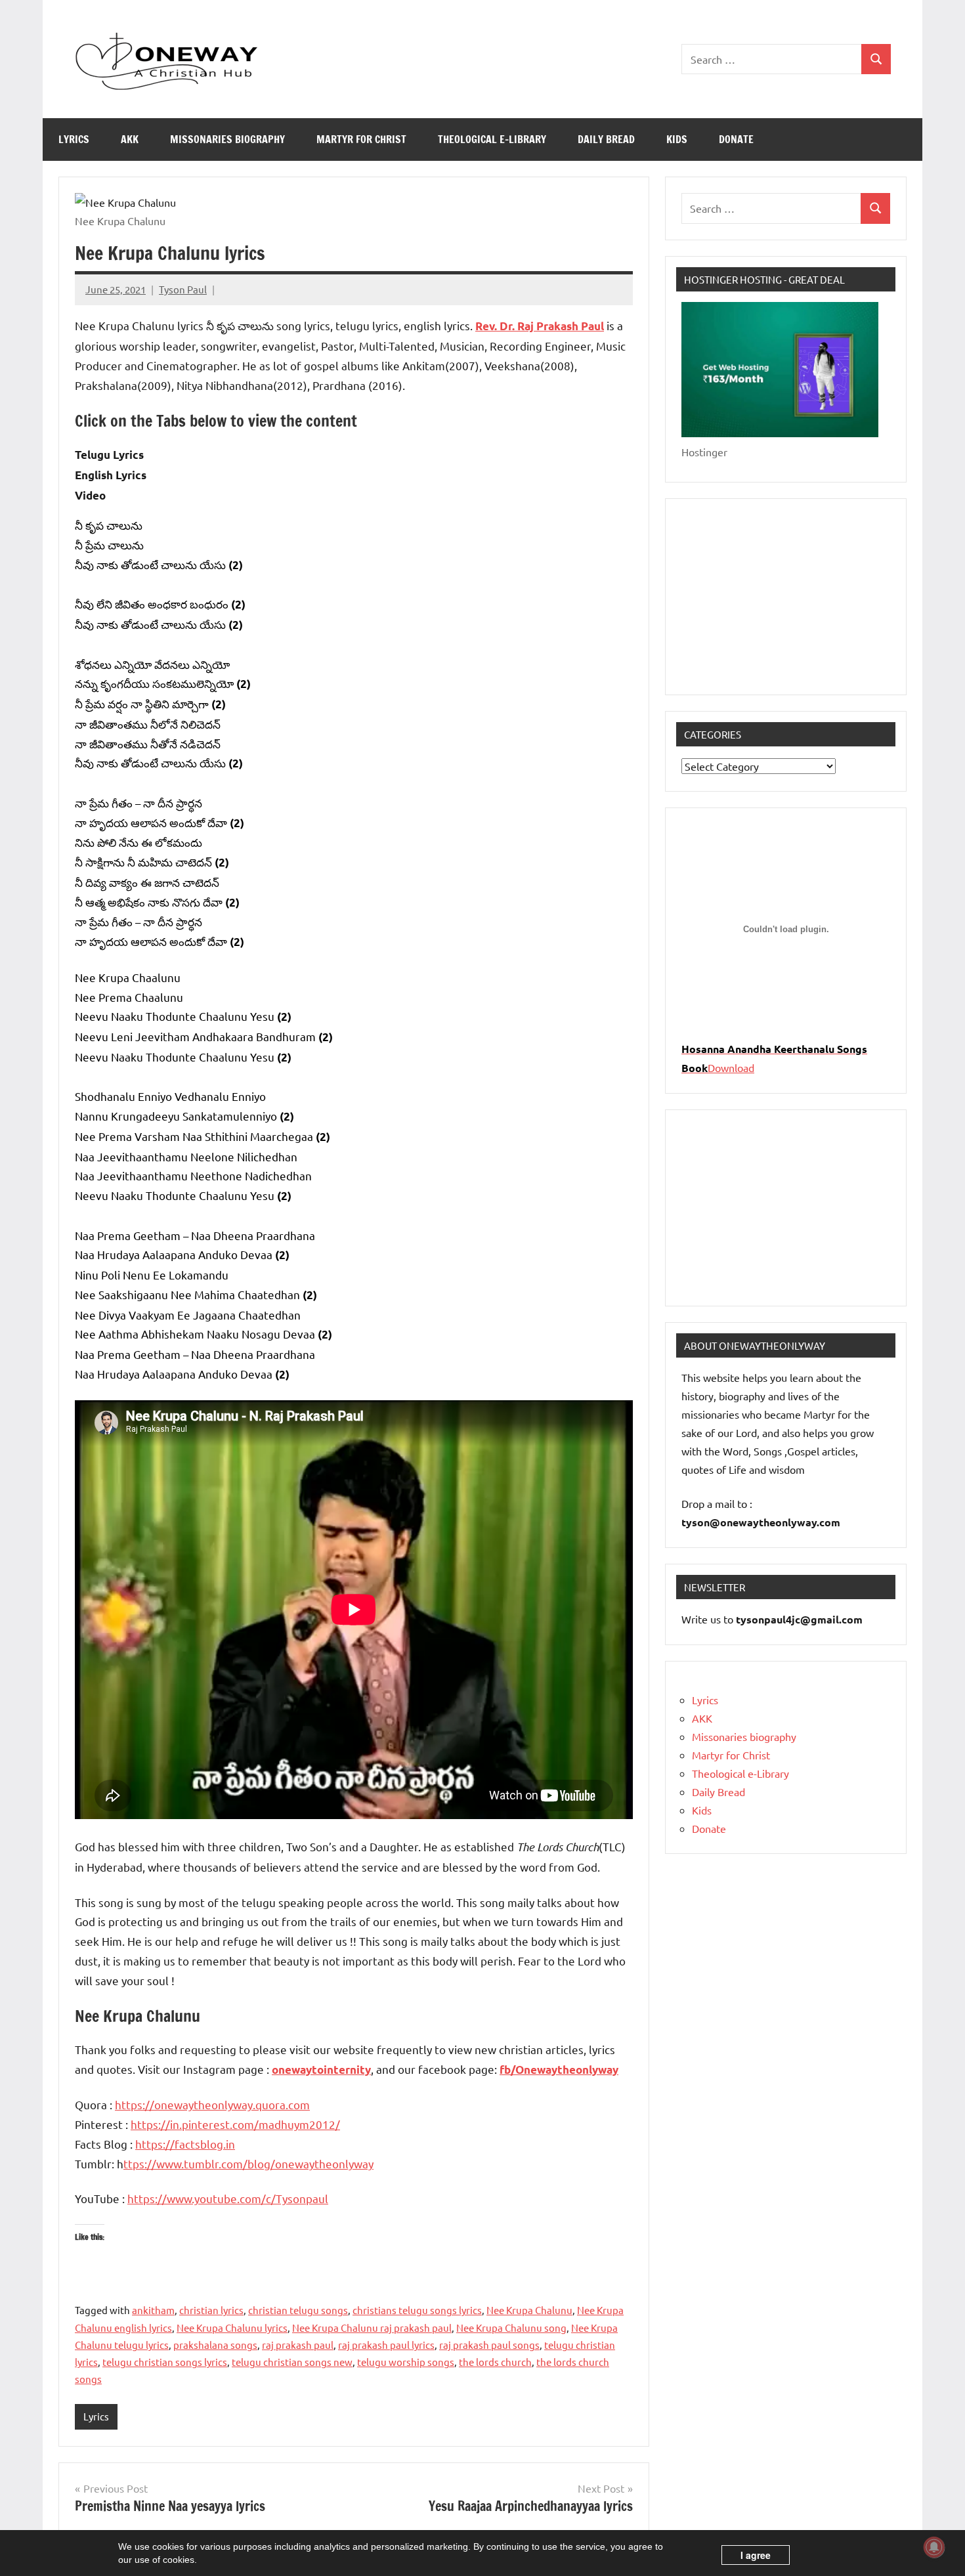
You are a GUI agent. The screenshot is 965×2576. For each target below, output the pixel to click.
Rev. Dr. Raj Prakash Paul (540, 326)
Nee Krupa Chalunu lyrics (232, 2328)
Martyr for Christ (361, 139)
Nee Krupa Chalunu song (511, 2328)
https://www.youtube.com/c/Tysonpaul (228, 2198)
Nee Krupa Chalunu (529, 2310)
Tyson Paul (183, 289)
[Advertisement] (786, 597)
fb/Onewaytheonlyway (559, 2070)
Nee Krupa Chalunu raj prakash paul (372, 2328)
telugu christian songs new (292, 2362)
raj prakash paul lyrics (386, 2345)
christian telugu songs (298, 2310)
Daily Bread (606, 139)
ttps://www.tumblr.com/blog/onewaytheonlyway (248, 2163)
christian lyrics (211, 2310)
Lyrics (74, 139)
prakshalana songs (215, 2345)
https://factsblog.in (185, 2144)
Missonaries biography (227, 139)
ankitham (153, 2310)
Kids (677, 139)
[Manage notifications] (934, 2547)
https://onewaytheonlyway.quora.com (212, 2104)
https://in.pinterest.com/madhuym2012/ (235, 2124)
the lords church (495, 2362)
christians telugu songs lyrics (417, 2310)
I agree (756, 2555)
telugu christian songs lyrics (165, 2362)
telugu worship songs (406, 2362)
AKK (130, 139)
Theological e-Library (492, 139)
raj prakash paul (298, 2345)
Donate (736, 139)
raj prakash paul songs (489, 2345)
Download (731, 1067)
